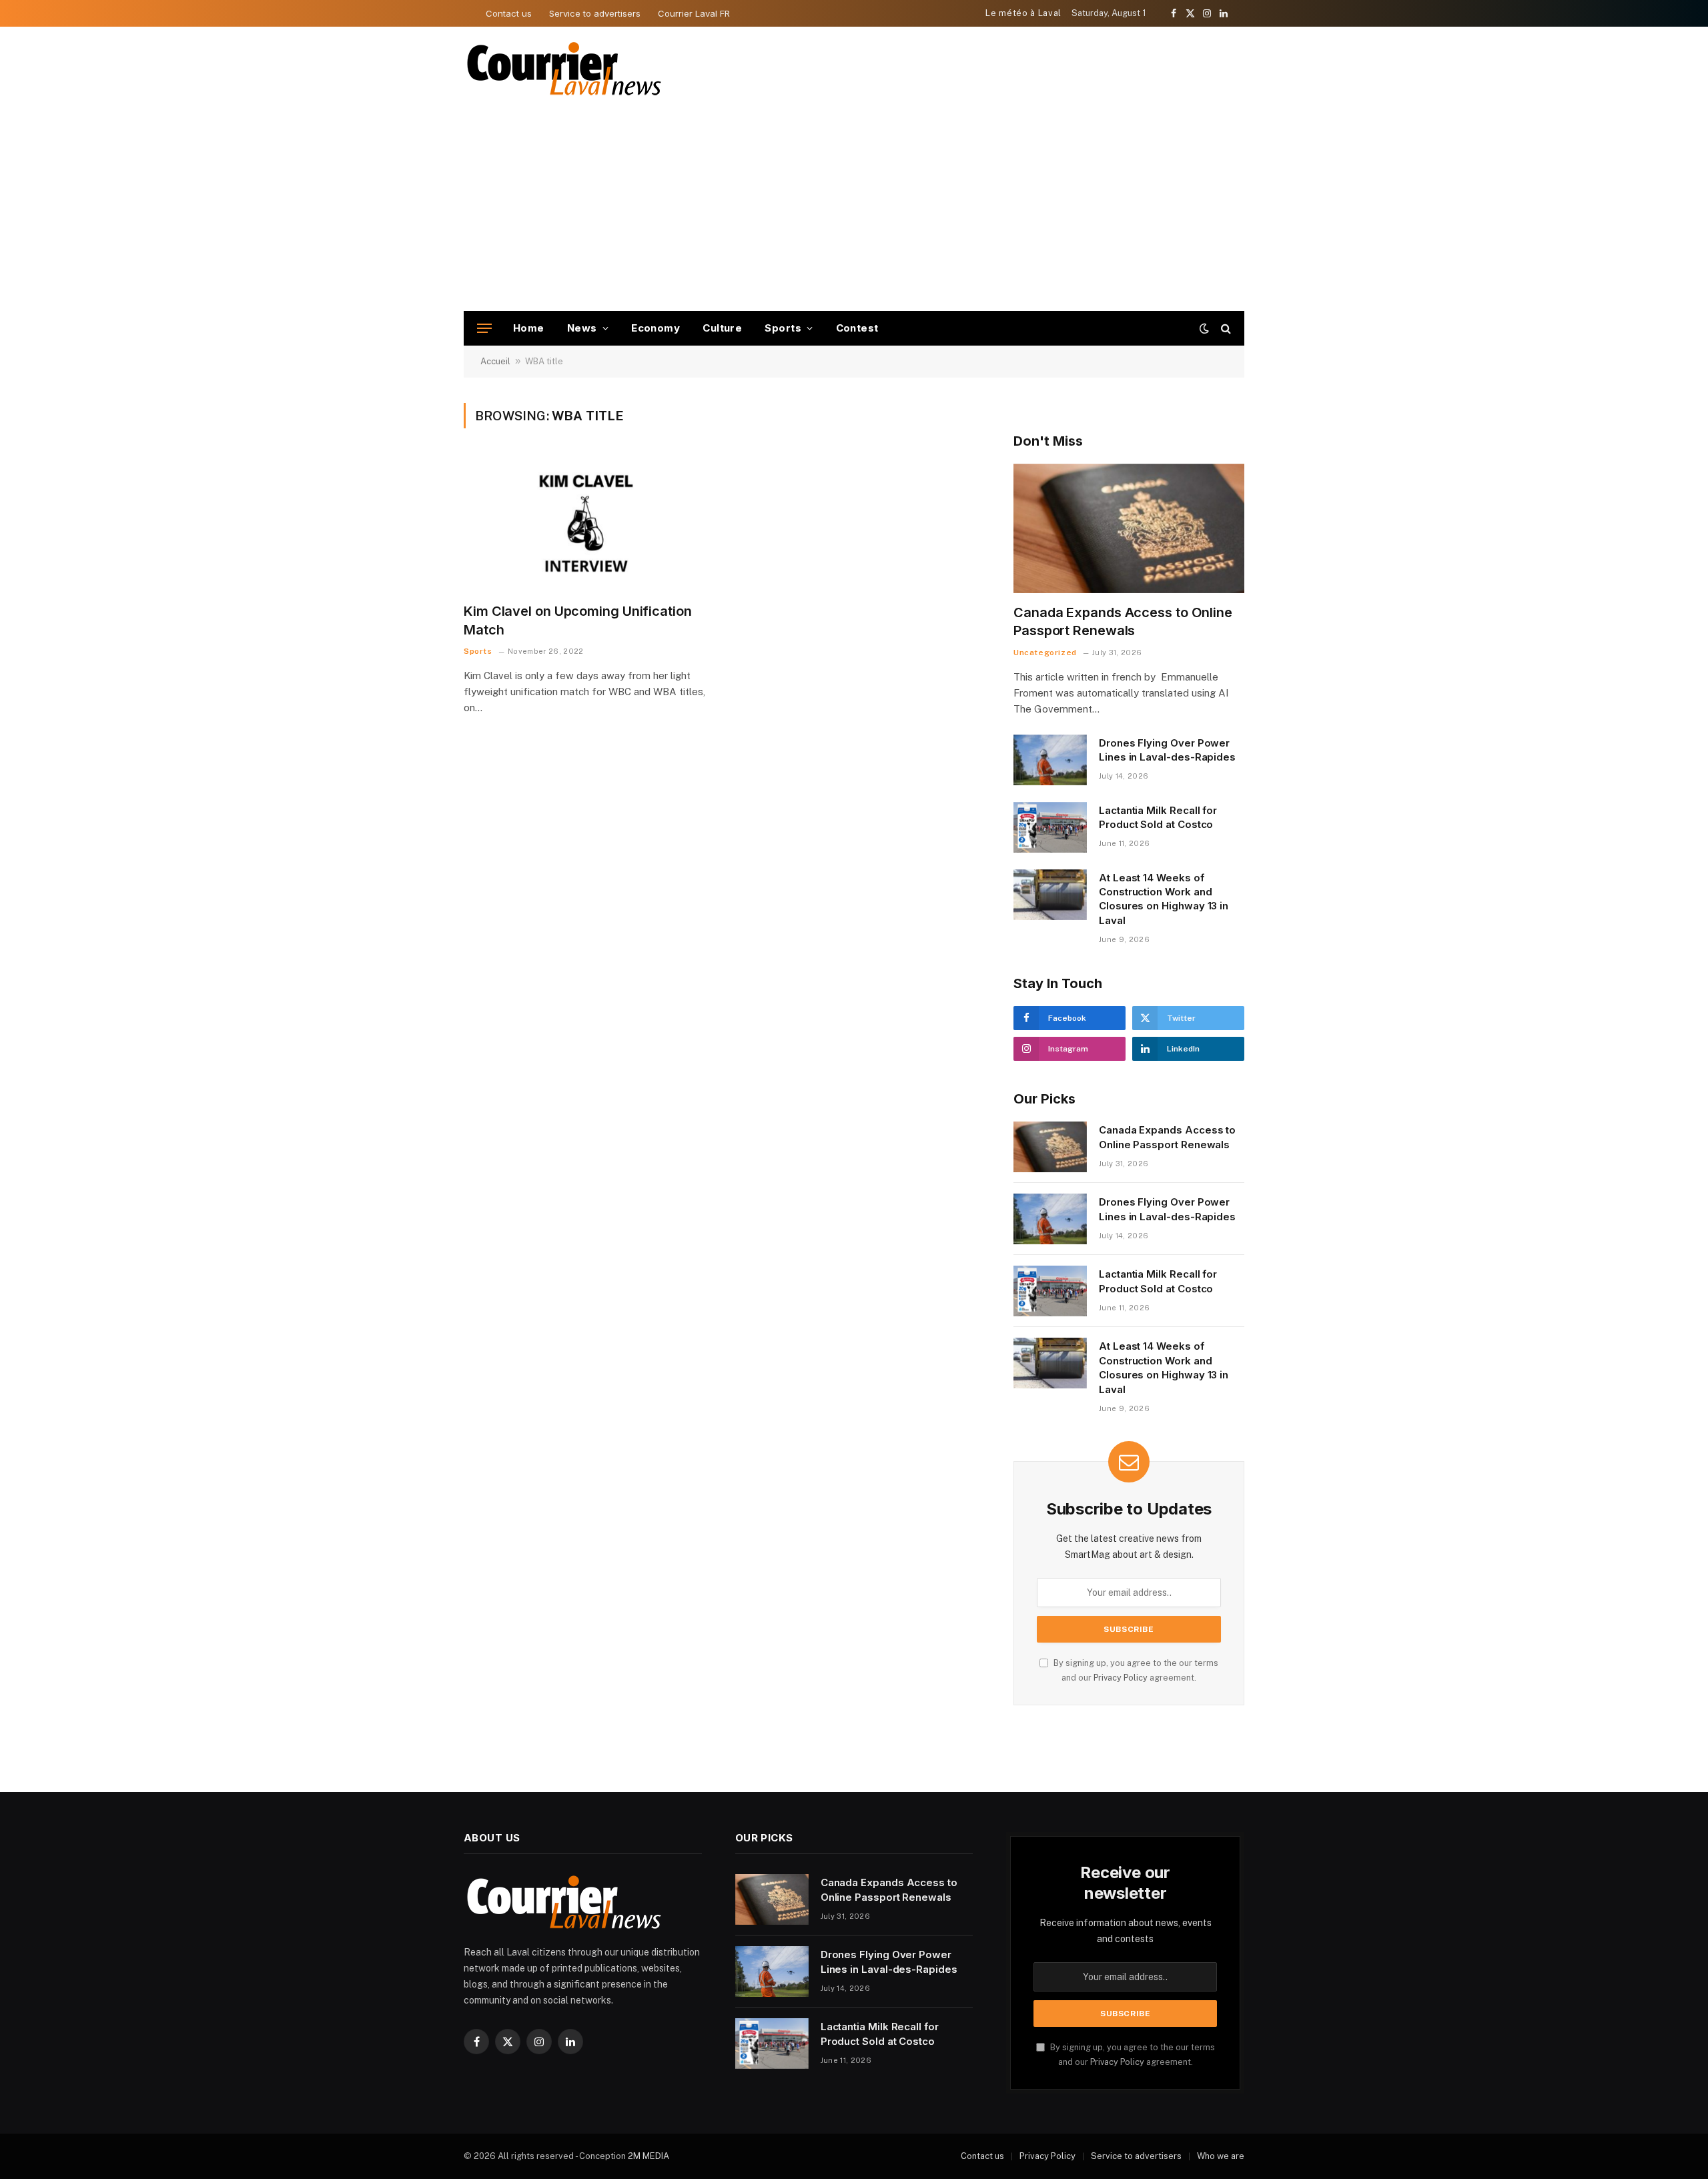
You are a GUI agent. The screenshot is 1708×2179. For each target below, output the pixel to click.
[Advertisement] (854, 211)
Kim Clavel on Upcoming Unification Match (578, 620)
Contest (857, 328)
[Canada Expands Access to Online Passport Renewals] (1129, 529)
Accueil (495, 361)
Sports (783, 328)
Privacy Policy (1121, 1678)
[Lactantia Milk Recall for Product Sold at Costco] (1050, 827)
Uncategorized (1045, 652)
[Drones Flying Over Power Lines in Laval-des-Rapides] (1050, 760)
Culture (722, 328)
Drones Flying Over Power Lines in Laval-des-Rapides (1167, 750)
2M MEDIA (649, 2156)
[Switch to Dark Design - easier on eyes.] (1204, 328)
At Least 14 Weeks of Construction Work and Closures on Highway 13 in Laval (1164, 899)
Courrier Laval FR (694, 13)
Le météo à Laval (1023, 13)
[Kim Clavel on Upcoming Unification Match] (586, 524)
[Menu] (484, 329)
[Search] (1225, 329)
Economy (656, 328)
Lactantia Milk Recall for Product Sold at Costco (1158, 817)
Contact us (509, 13)
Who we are (1221, 2156)
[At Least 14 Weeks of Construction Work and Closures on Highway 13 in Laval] (1050, 895)
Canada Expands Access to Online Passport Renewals (1123, 621)
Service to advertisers (595, 13)
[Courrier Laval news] (564, 69)
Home (529, 328)
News (582, 328)
